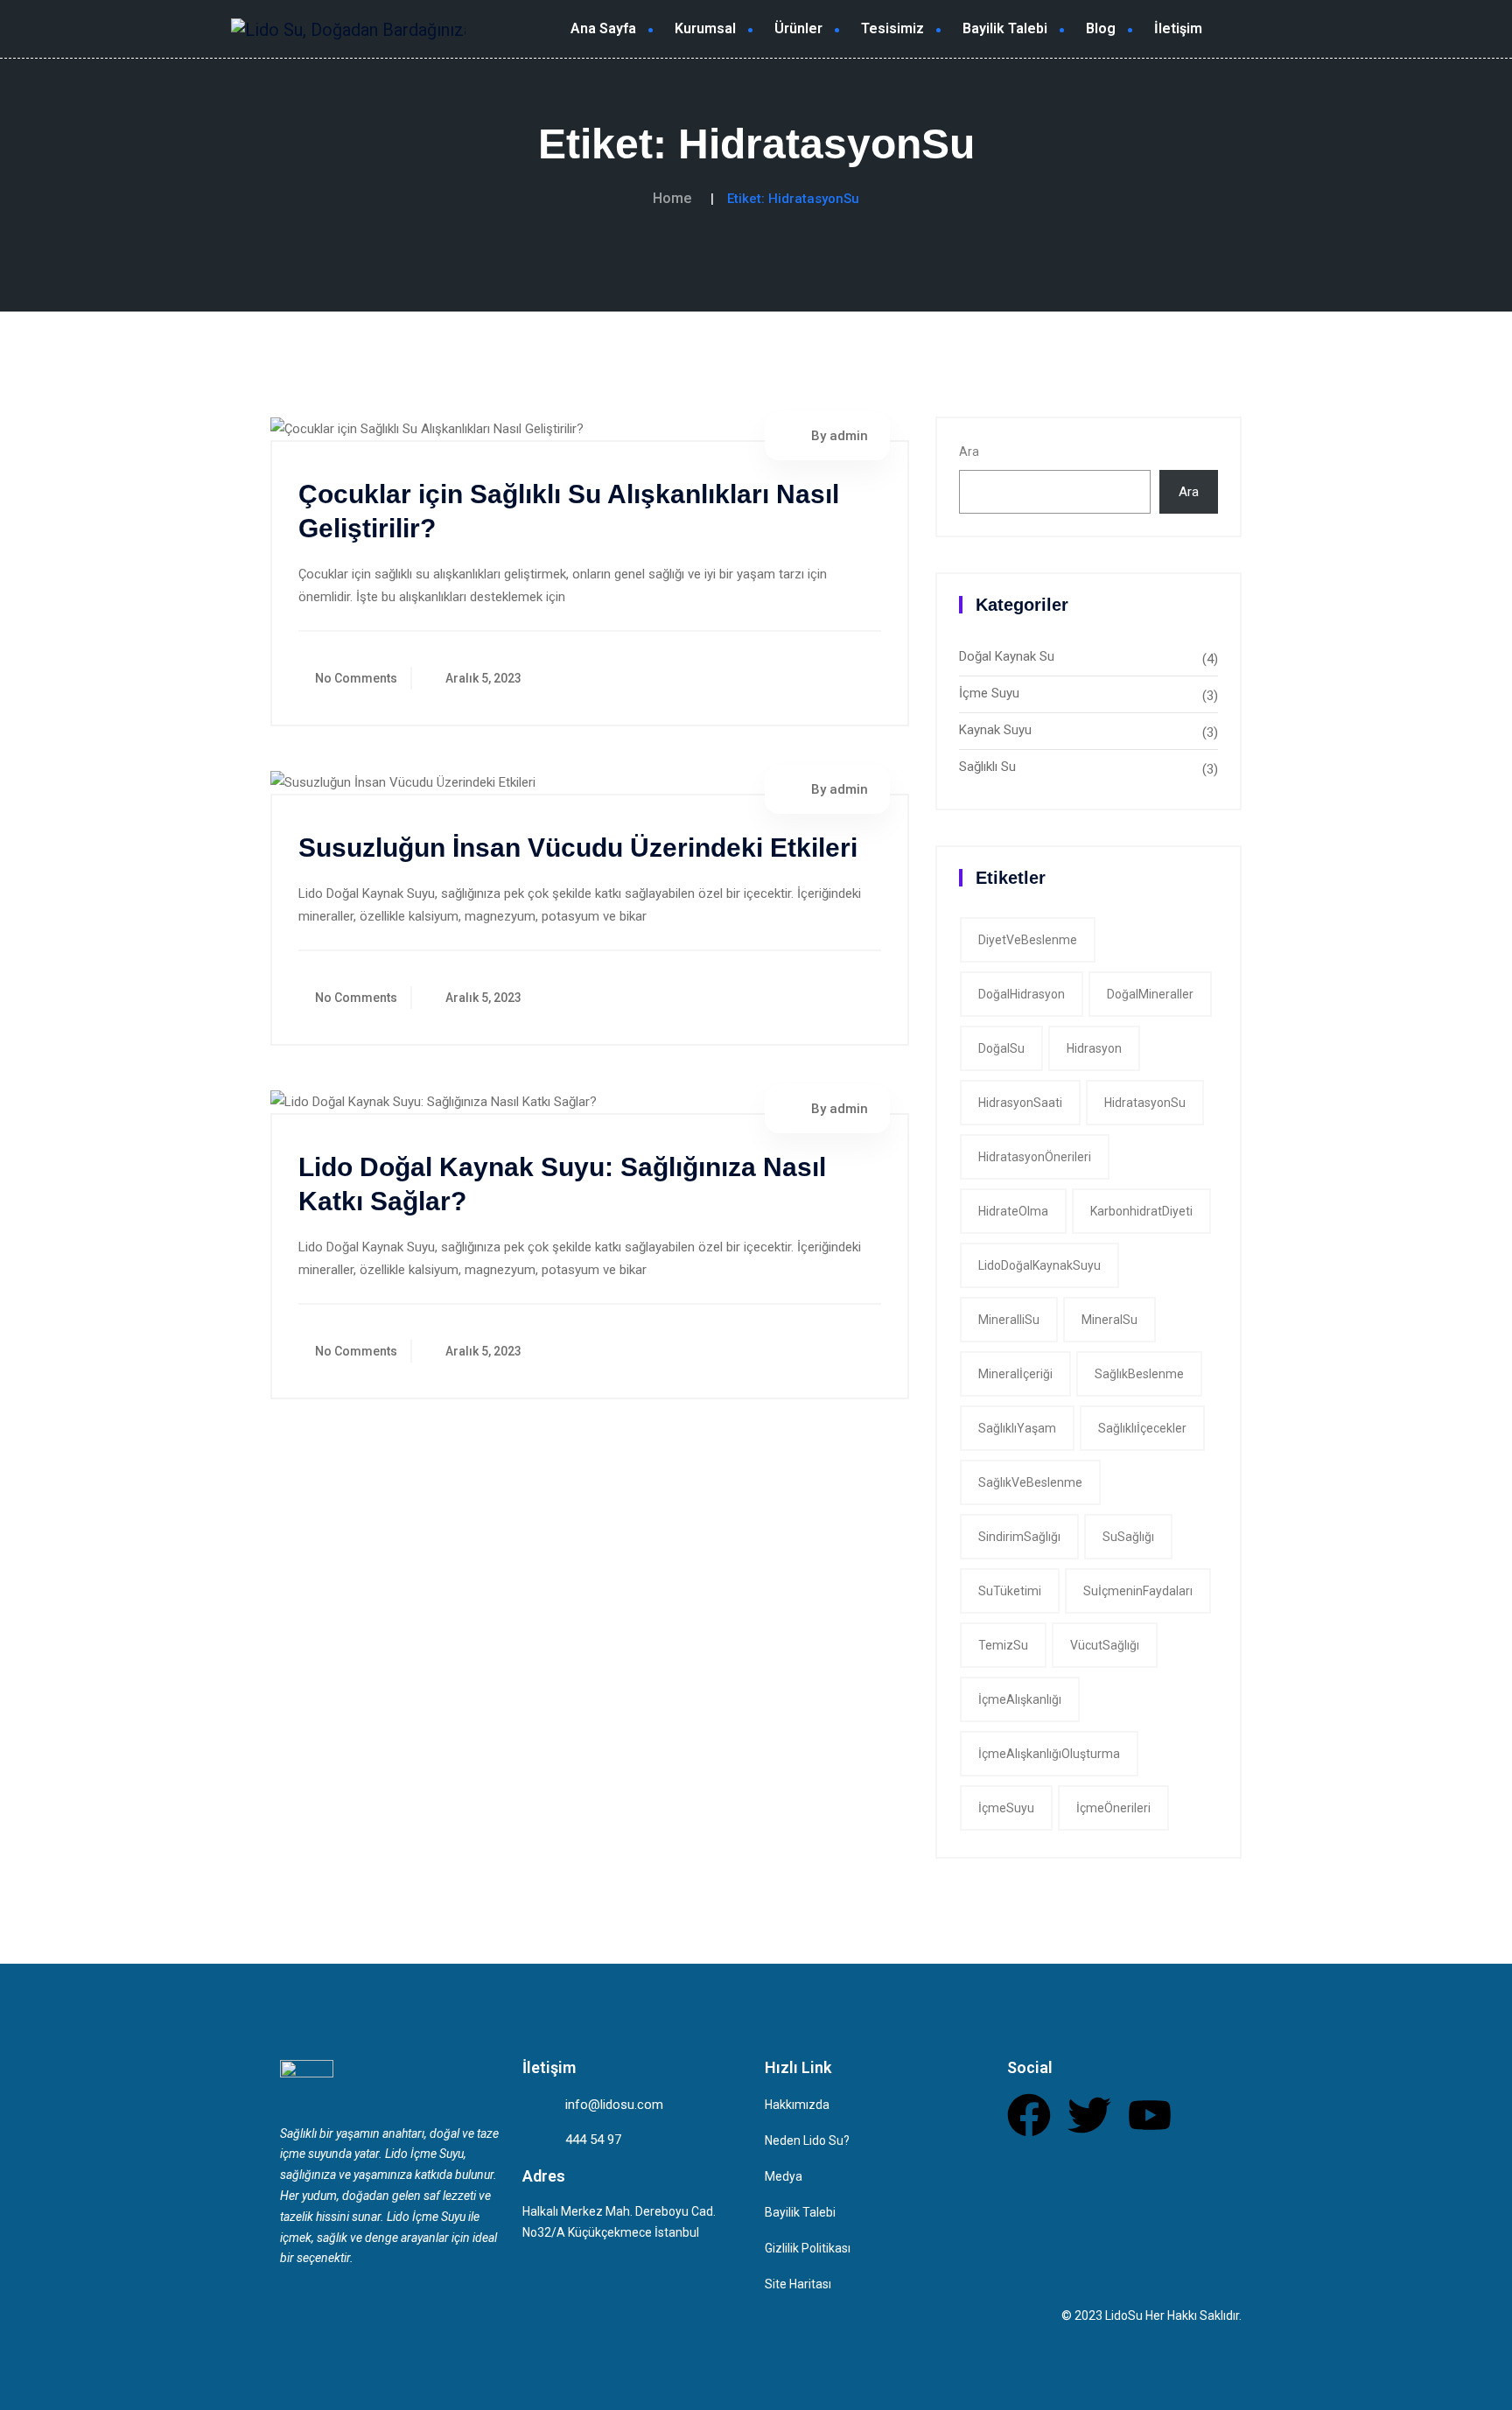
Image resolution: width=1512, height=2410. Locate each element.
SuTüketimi (1010, 1591)
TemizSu (1003, 1645)
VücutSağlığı (1105, 1645)
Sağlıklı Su (987, 767)
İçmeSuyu (1006, 1808)
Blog (1101, 28)
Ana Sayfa (603, 28)
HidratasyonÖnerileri (1035, 1157)
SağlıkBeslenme (1139, 1374)
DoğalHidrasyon (1022, 994)
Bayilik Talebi (1005, 28)
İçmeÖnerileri (1113, 1808)
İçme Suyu (989, 693)
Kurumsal (705, 28)
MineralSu (1109, 1320)
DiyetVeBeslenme (1028, 940)
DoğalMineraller (1150, 994)
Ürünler (798, 28)
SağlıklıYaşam (1017, 1428)
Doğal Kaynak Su (1007, 656)
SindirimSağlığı (1019, 1537)
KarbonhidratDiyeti (1141, 1211)
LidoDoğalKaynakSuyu (1039, 1265)
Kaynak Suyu (995, 730)
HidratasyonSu (1145, 1103)
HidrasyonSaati (1020, 1103)
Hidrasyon (1094, 1048)
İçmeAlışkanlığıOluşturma (1049, 1754)
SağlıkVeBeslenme (1030, 1482)
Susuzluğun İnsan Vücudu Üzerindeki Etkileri (578, 848)
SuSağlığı (1128, 1537)
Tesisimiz (892, 28)
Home (672, 198)
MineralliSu (1009, 1320)
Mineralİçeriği (1015, 1374)
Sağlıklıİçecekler (1142, 1428)
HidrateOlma (1013, 1211)
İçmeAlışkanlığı (1020, 1699)
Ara (969, 452)
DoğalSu (1001, 1048)
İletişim (1178, 28)
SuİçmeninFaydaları (1138, 1591)
